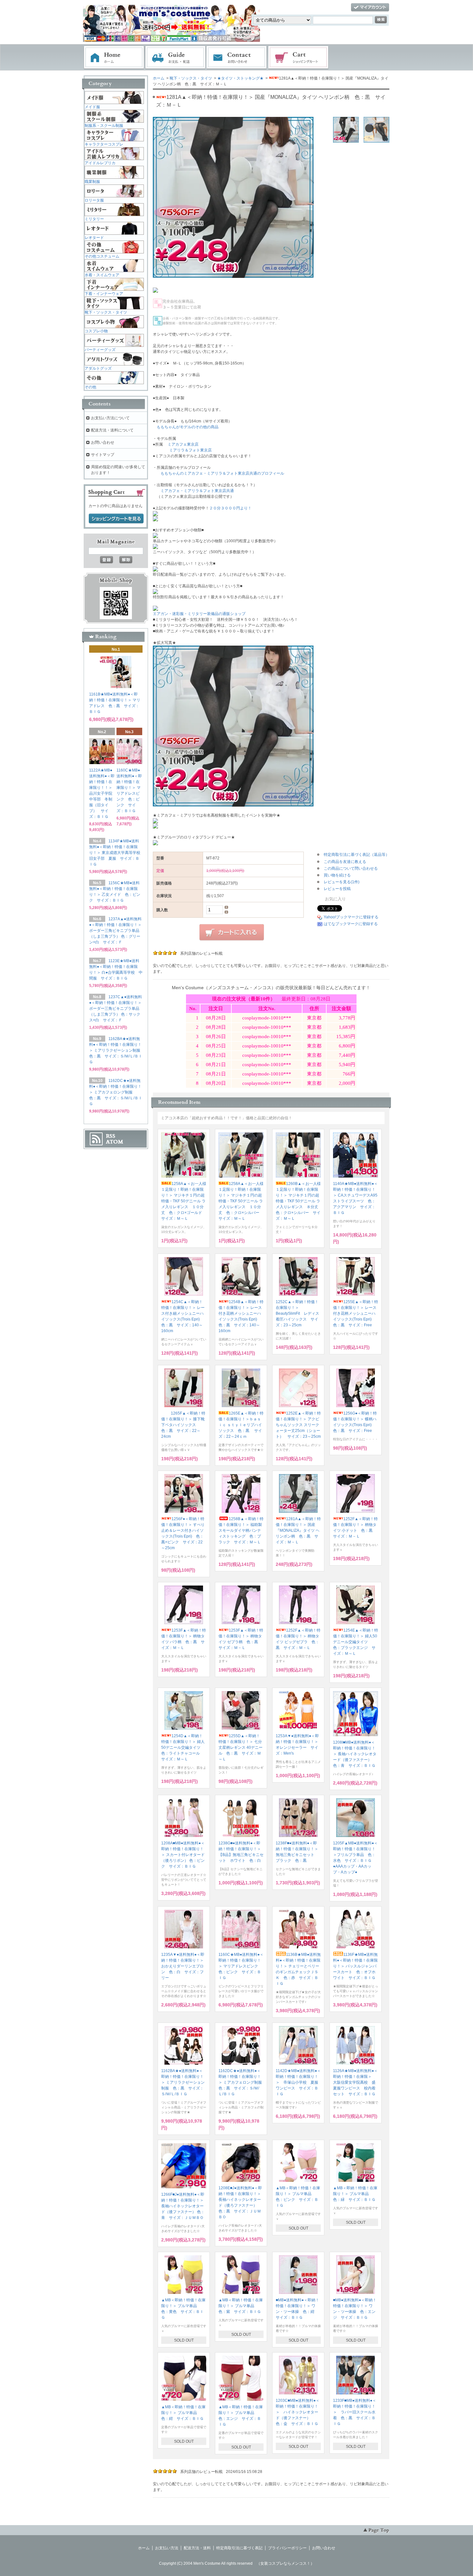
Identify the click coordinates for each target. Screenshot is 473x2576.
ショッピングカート (299, 58)
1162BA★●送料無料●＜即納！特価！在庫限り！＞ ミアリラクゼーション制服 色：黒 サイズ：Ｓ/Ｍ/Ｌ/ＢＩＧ (183, 2082)
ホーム (114, 58)
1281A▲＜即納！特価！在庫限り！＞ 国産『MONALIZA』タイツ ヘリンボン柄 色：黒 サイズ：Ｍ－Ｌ (298, 1530)
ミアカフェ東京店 (183, 444)
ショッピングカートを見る (116, 519)
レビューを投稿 (337, 889)
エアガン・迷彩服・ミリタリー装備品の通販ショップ (199, 614)
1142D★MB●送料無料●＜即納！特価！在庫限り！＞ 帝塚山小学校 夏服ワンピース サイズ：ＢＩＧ (298, 2082)
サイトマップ (103, 455)
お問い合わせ (237, 58)
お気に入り (335, 899)
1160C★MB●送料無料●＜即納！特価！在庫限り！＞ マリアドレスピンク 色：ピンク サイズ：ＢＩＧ (241, 1966)
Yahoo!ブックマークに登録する (351, 917)
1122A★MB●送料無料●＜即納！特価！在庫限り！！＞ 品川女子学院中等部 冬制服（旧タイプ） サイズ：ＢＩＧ (103, 793)
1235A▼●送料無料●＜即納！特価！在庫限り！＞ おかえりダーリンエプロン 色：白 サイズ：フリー (184, 1966)
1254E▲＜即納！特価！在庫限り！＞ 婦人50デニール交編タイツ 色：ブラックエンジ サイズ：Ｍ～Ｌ (356, 1642)
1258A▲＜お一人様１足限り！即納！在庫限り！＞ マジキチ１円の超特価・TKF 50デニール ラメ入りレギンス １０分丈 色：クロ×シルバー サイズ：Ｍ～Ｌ (241, 1201)
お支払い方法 (167, 2548)
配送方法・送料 (197, 2548)
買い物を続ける (337, 875)
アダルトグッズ (98, 368)
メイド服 (92, 107)
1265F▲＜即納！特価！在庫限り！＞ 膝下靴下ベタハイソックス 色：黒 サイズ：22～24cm (183, 1425)
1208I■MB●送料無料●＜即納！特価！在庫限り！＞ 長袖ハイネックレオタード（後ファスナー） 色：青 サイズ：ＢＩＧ (355, 1754)
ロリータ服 (94, 200)
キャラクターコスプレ (104, 144)
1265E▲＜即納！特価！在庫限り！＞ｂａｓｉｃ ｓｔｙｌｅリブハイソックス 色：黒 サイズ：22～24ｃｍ (241, 1425)
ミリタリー (94, 219)
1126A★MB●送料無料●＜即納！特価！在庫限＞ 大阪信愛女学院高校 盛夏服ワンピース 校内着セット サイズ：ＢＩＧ (355, 2082)
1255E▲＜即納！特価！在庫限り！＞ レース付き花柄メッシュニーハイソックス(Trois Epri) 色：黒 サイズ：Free (356, 1313)
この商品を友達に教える (345, 862)
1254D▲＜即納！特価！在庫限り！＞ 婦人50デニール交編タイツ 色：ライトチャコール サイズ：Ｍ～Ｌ (183, 1747)
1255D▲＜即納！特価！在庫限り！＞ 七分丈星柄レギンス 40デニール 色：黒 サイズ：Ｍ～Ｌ (241, 1747)
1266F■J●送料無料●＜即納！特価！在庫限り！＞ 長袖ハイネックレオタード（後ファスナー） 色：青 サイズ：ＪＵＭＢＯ (183, 2206)
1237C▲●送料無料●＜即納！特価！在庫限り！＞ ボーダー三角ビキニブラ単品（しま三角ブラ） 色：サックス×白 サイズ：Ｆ (116, 1009)
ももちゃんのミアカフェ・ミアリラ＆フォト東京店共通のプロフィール (222, 473)
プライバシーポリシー (287, 2548)
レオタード (94, 238)
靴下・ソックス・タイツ (191, 78)
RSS (111, 1136)
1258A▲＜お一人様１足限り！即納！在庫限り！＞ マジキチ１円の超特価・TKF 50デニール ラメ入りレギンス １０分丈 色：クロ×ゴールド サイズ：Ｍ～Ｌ (184, 1201)
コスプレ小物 (96, 331)
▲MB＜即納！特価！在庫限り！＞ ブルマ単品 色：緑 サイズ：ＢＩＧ (355, 2194)
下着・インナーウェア (104, 294)
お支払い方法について (110, 418)
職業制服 (92, 182)
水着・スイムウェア (102, 275)
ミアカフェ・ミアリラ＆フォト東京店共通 (197, 491)
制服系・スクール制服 (104, 126)
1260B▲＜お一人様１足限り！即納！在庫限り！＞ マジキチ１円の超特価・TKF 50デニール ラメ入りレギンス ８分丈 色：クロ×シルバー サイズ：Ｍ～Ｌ (299, 1201)
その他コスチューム (102, 256)
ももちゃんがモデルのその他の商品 (188, 427)
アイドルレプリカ (100, 163)
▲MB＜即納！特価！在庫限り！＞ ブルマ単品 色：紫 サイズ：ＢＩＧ (241, 2306)
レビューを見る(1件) (342, 882)
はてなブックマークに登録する (351, 924)
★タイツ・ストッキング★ (240, 78)
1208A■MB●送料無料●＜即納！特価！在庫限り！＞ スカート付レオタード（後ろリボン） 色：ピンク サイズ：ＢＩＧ (183, 1855)
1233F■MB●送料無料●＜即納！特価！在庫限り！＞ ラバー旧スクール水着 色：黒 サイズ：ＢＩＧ (355, 2412)
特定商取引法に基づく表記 (239, 2548)
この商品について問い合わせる (351, 868)
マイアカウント (370, 8)
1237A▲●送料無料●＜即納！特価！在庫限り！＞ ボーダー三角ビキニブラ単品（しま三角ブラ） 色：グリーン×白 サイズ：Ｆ (115, 931)
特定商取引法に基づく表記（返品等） (357, 855)
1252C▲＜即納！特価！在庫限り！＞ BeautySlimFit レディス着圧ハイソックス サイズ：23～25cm (297, 1313)
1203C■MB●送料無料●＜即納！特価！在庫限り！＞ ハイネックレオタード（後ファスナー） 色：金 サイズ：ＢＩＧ (298, 2412)
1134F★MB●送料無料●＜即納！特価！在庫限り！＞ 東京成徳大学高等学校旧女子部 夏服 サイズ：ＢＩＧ (115, 853)
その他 (90, 387)
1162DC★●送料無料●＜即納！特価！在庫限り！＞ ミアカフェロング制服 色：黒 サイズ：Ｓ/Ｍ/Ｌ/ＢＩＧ (242, 2082)
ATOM (115, 1142)
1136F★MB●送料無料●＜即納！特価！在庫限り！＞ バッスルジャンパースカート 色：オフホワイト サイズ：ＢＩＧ (355, 1966)
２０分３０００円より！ (230, 508)
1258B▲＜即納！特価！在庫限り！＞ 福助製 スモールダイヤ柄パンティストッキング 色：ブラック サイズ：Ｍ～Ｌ (242, 1530)
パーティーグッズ (100, 350)
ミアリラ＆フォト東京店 (190, 450)
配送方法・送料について (112, 430)
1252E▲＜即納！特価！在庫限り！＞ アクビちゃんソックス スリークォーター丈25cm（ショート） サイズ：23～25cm (298, 1425)
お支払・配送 (175, 58)
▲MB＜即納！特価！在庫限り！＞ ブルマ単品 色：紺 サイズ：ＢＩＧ (183, 2413)
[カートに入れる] (232, 933)
